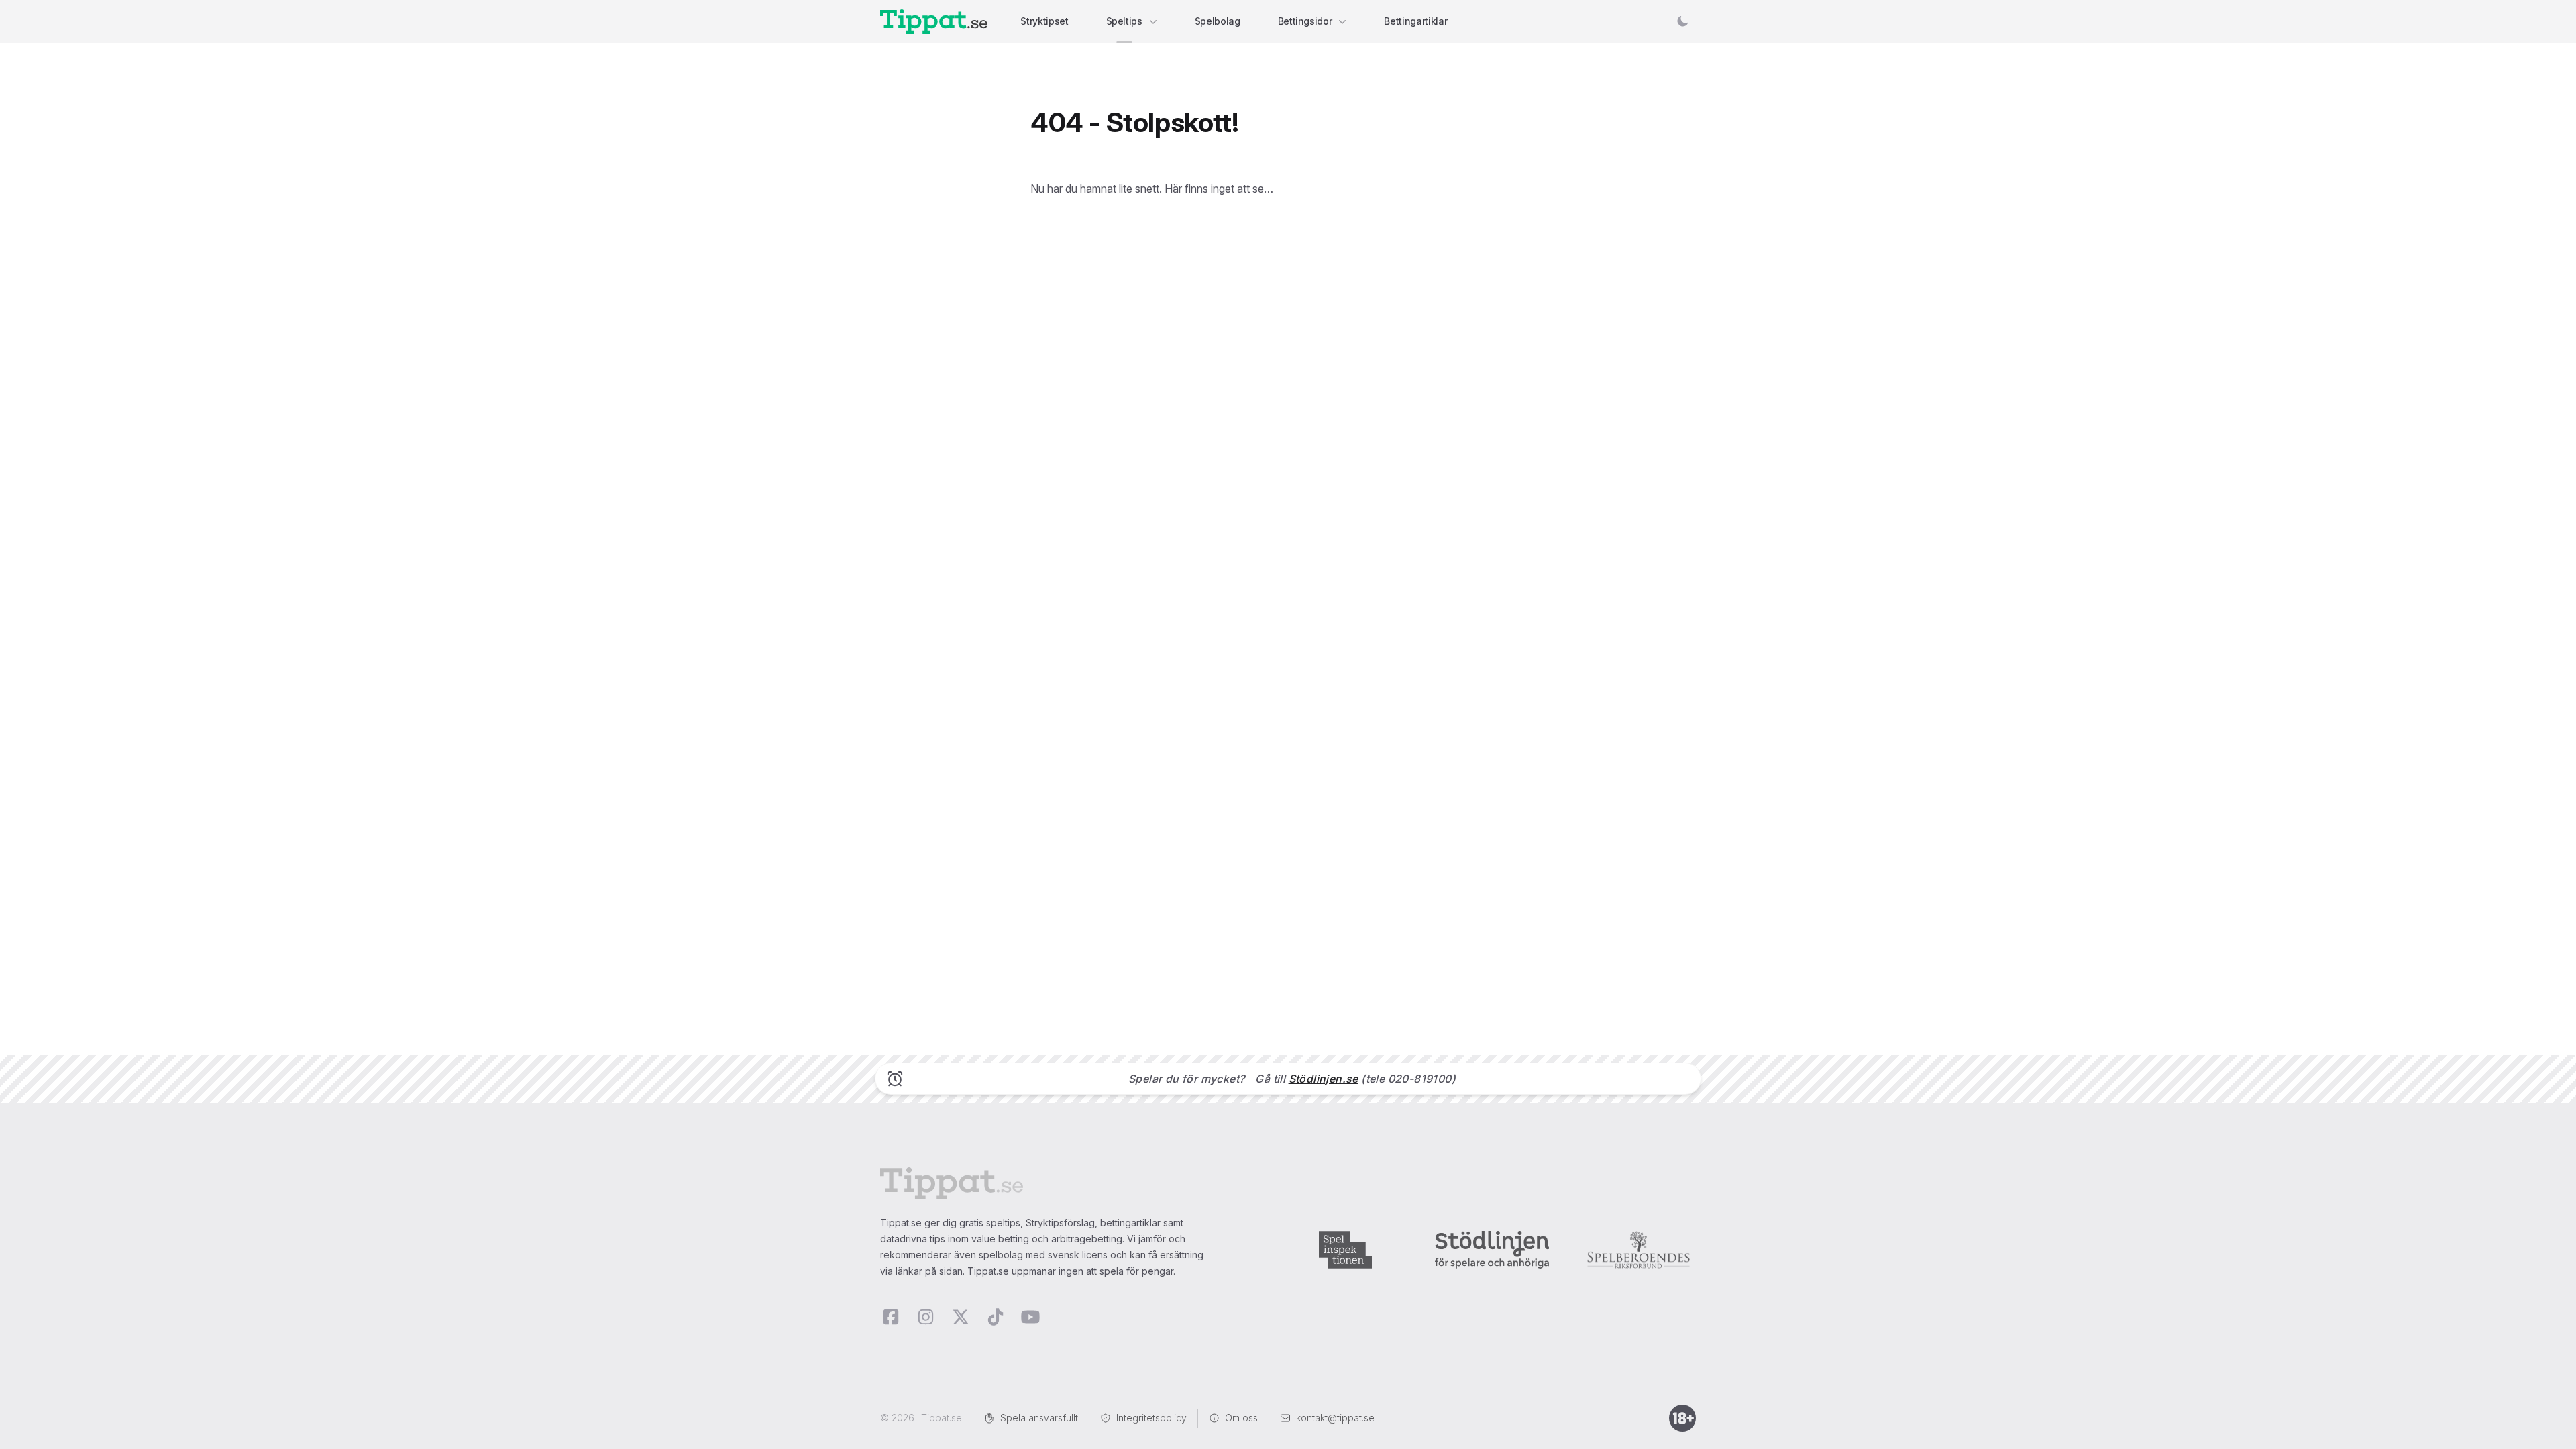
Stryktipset (1044, 21)
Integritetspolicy (1151, 1418)
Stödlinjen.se (1324, 1079)
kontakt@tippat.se (1335, 1418)
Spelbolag (1218, 21)
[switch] (1682, 21)
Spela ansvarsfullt (1039, 1418)
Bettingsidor (1305, 21)
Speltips (1124, 21)
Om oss (1241, 1418)
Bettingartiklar (1415, 21)
